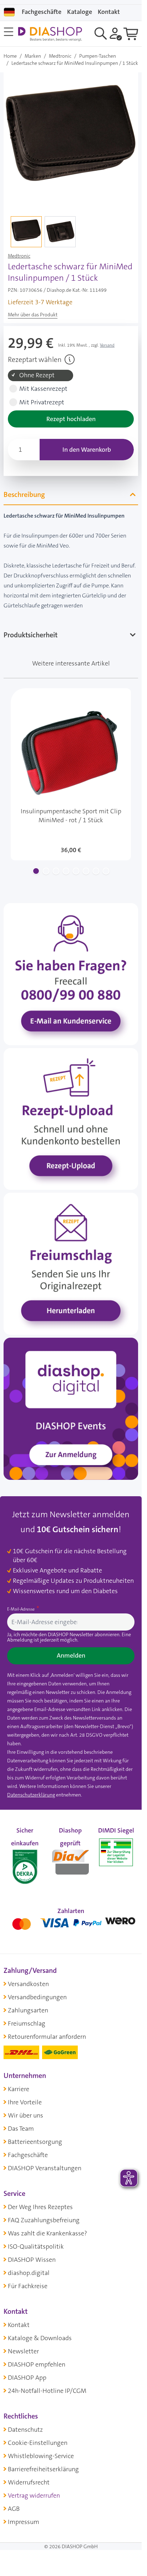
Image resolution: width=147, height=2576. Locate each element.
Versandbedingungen (37, 1997)
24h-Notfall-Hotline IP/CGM (47, 2391)
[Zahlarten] (71, 1922)
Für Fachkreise (28, 2286)
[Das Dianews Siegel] (71, 1860)
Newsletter (23, 2351)
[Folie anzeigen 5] (76, 871)
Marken (33, 56)
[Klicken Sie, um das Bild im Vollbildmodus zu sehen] (71, 139)
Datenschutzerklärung (31, 1795)
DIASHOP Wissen (32, 2260)
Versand (107, 345)
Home (10, 56)
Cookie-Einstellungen (38, 2443)
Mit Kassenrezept (43, 389)
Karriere (19, 2089)
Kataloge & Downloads (40, 2338)
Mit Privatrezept (42, 402)
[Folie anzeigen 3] (56, 871)
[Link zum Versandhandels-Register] (116, 1852)
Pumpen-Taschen (98, 56)
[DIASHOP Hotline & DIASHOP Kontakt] (71, 974)
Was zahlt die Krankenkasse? (47, 2233)
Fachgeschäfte (42, 12)
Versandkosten (28, 1984)
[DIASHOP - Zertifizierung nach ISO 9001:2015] (25, 1860)
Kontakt (19, 2325)
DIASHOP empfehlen (37, 2364)
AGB (14, 2509)
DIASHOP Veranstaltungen (45, 2168)
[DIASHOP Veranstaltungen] (71, 1408)
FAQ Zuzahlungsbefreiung (44, 2220)
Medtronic (60, 56)
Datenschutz (25, 2430)
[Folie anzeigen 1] (36, 871)
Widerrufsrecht (29, 2482)
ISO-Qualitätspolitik (36, 2246)
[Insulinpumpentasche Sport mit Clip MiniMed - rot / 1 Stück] (71, 774)
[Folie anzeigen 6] (86, 871)
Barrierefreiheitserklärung (43, 2469)
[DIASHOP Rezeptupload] (71, 1119)
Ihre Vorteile (25, 2102)
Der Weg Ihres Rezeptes (40, 2207)
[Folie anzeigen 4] (66, 871)
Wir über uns (26, 2115)
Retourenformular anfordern (47, 2037)
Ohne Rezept (37, 375)
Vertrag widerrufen (34, 2495)
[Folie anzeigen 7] (96, 871)
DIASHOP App (27, 2378)
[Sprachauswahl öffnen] (9, 12)
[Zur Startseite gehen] (50, 34)
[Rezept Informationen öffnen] (70, 359)
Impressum (24, 2522)
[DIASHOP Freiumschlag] (71, 1263)
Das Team (21, 2129)
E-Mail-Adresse (21, 1609)
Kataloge (80, 12)
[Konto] (116, 33)
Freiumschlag (27, 2023)
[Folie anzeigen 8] (106, 871)
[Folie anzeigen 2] (46, 871)
